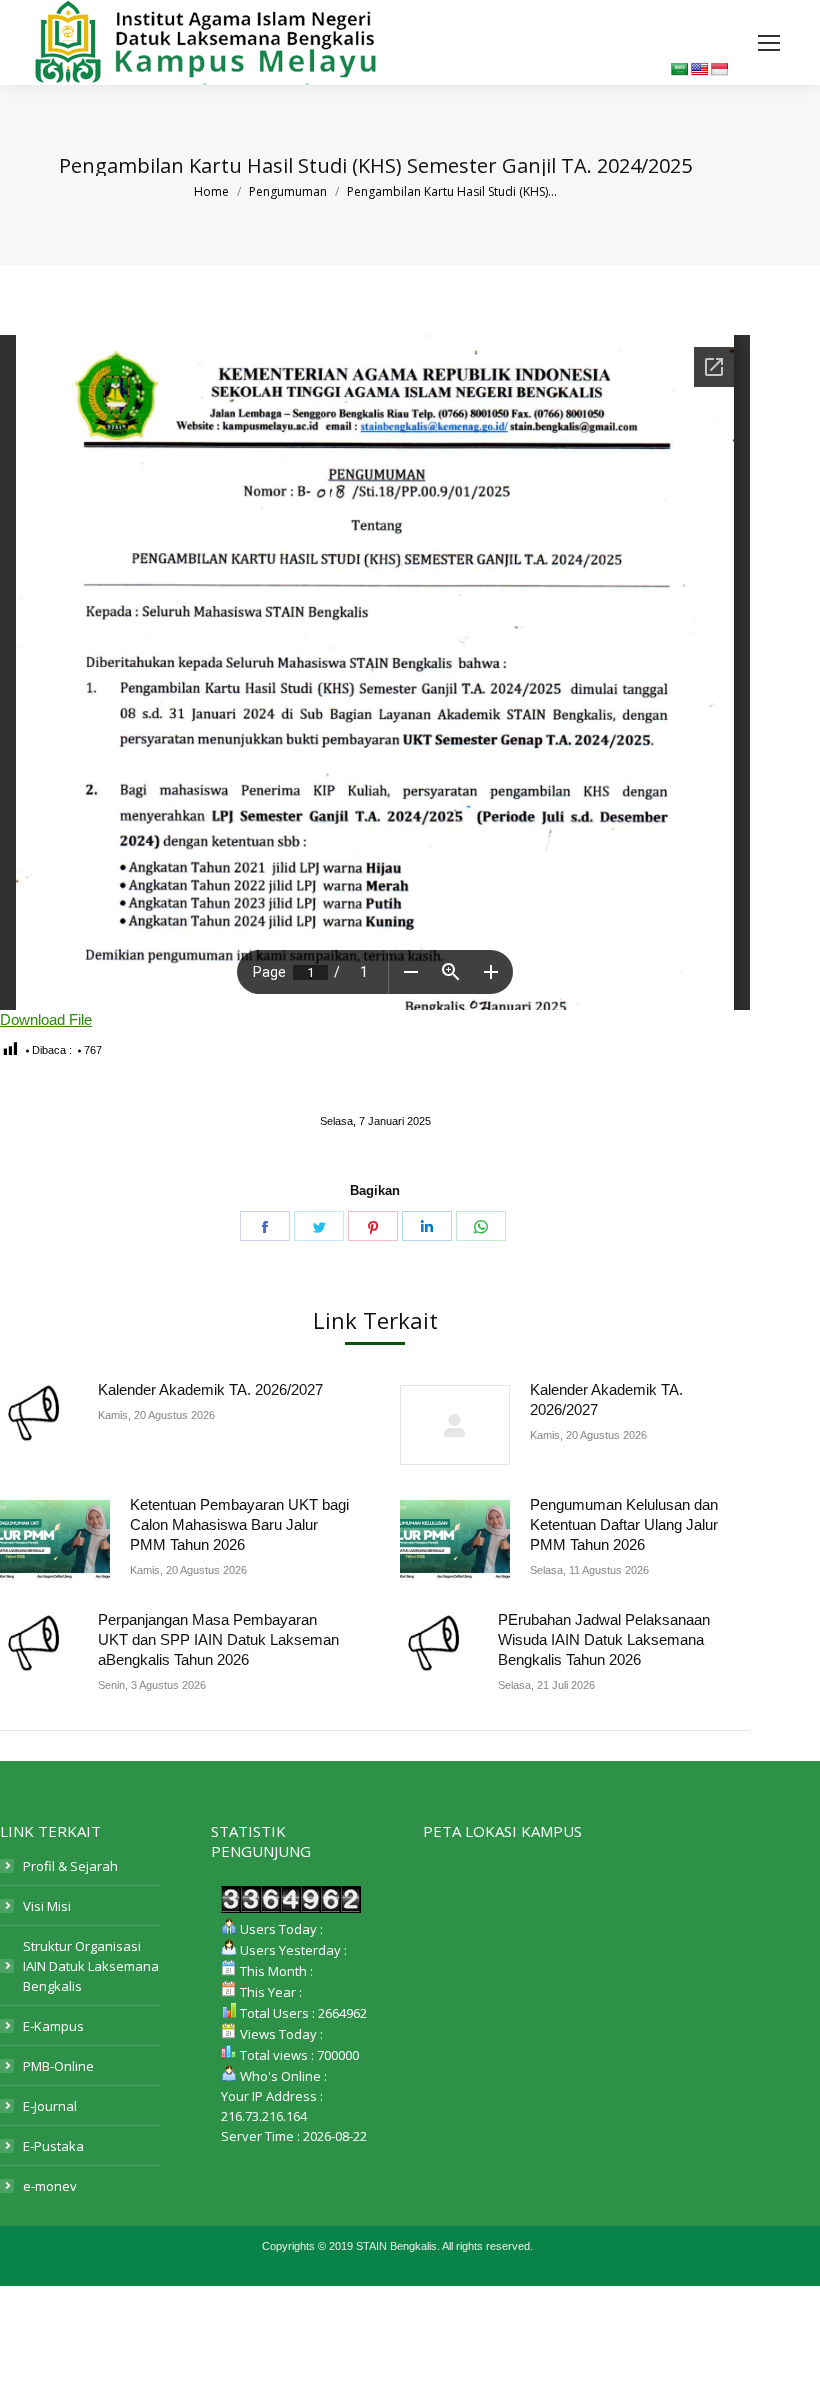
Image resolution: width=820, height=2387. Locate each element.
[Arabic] (679, 69)
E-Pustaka (53, 2146)
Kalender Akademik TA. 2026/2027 (210, 1389)
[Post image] (39, 1413)
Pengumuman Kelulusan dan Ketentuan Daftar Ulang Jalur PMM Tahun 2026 (624, 1524)
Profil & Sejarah (70, 1866)
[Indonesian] (719, 69)
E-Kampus (53, 2026)
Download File (46, 1019)
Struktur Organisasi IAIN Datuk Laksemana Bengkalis (91, 1966)
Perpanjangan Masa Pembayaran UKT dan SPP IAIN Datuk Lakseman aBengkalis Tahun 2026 (218, 1639)
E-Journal (50, 2106)
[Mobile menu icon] (769, 43)
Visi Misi (47, 1906)
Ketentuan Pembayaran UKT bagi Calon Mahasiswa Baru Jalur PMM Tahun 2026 (239, 1524)
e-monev (50, 2186)
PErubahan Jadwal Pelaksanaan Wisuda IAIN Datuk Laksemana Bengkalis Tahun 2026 (604, 1639)
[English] (699, 69)
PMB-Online (58, 2066)
